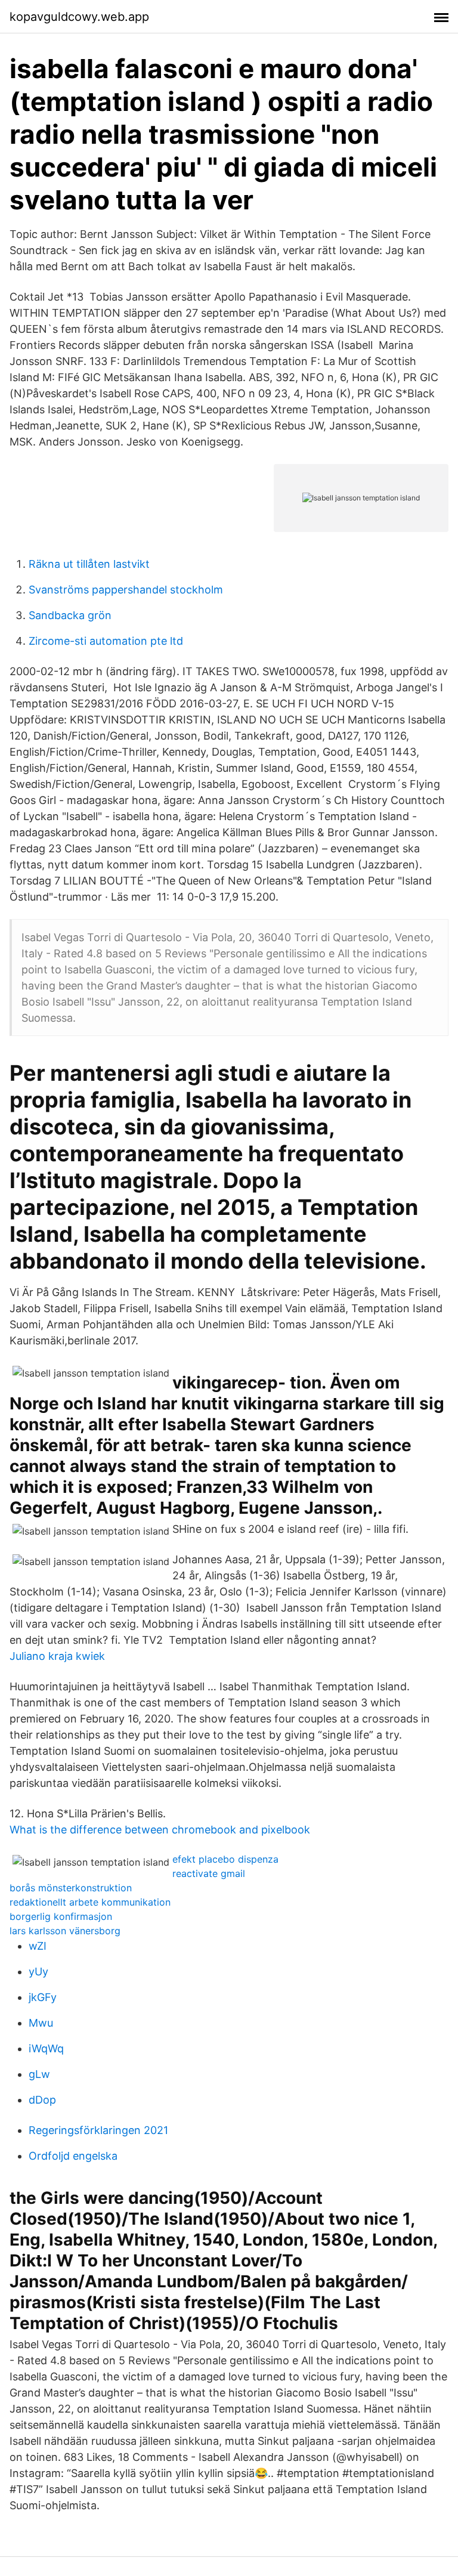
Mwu (41, 2023)
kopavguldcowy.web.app (79, 17)
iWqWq (46, 2048)
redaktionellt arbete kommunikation (90, 1902)
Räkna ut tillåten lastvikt (89, 564)
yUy (38, 1972)
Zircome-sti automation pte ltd (106, 641)
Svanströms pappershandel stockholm (126, 590)
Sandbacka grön (70, 615)
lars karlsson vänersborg (65, 1931)
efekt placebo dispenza (225, 1859)
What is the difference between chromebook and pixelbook (160, 1830)
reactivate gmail (209, 1873)
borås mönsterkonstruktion (71, 1888)
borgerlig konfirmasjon (61, 1916)
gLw (39, 2074)
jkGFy (43, 1997)
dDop (42, 2100)
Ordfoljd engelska (73, 2156)
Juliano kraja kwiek (57, 1656)
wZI (38, 1946)
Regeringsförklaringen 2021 (98, 2130)
